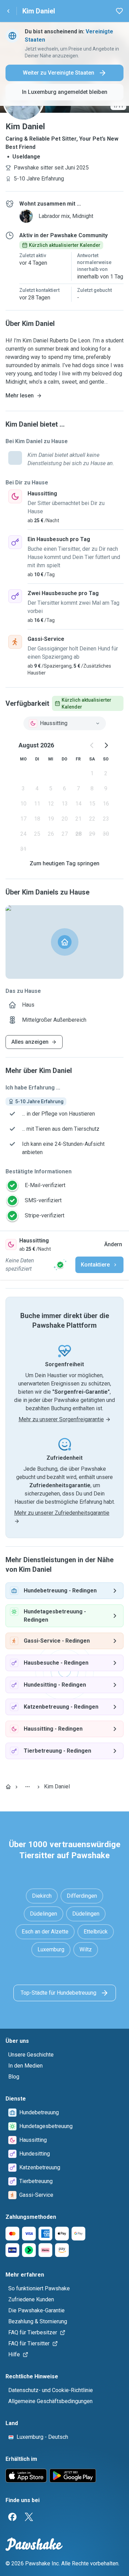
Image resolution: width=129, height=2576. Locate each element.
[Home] (8, 1787)
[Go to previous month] (92, 745)
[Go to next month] (106, 745)
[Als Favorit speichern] (119, 11)
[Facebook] (12, 2517)
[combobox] (65, 723)
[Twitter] (29, 2517)
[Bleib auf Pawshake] (60, 1265)
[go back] (8, 11)
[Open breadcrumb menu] (28, 1787)
